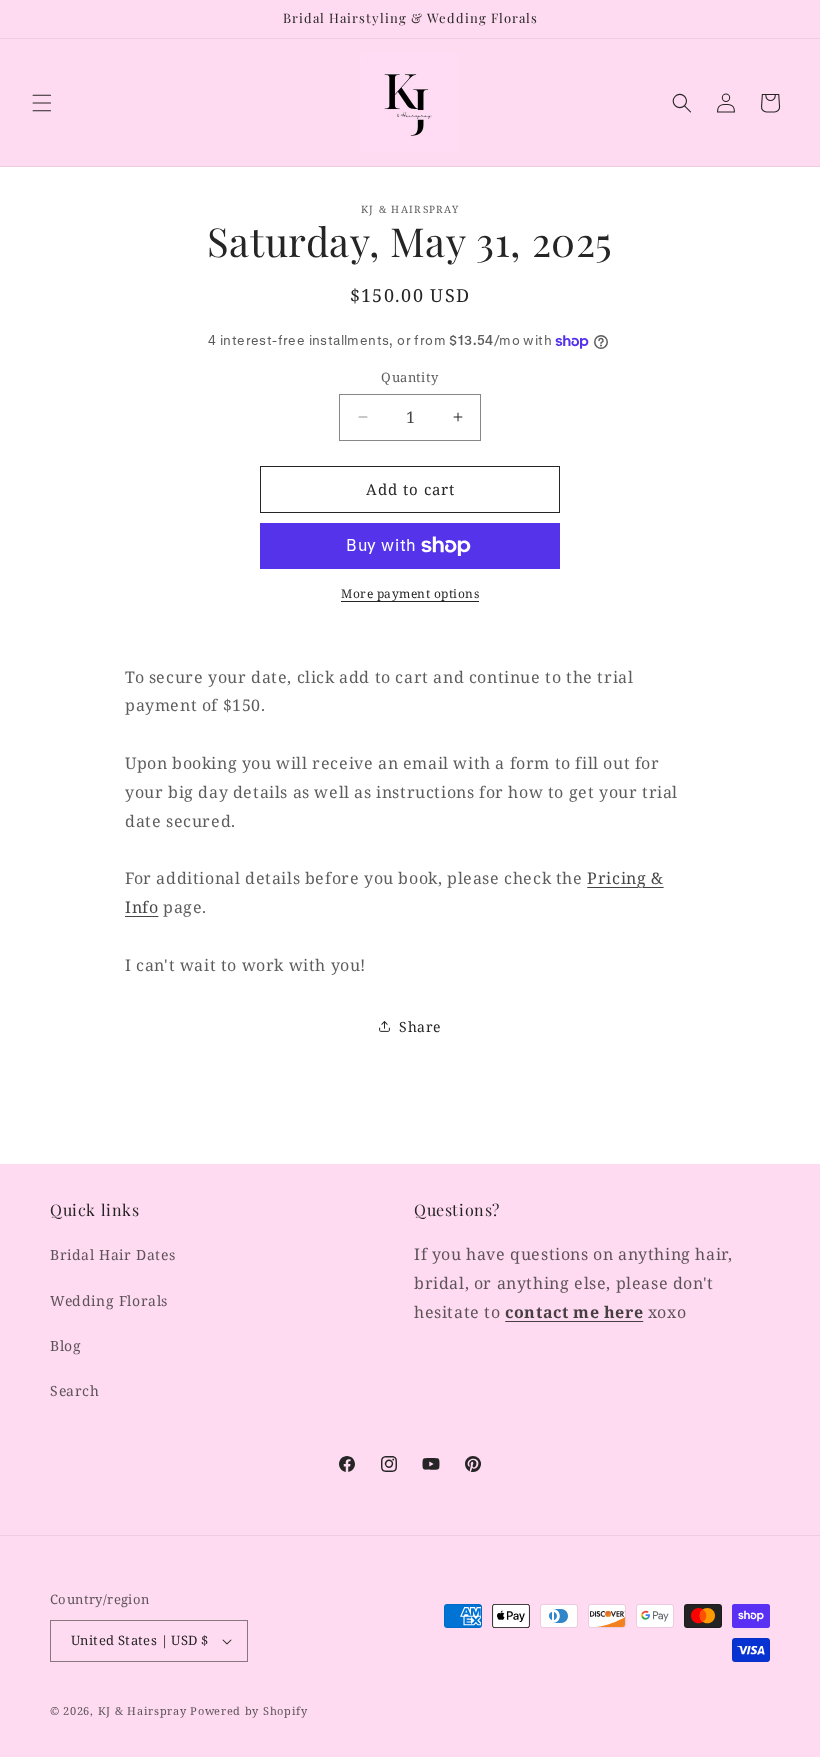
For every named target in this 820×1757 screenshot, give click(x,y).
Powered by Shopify (249, 1710)
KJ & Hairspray (142, 1710)
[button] (42, 103)
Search (75, 1390)
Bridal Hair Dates (112, 1254)
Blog (65, 1345)
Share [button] (420, 1026)
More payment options (410, 593)
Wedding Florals (109, 1300)
